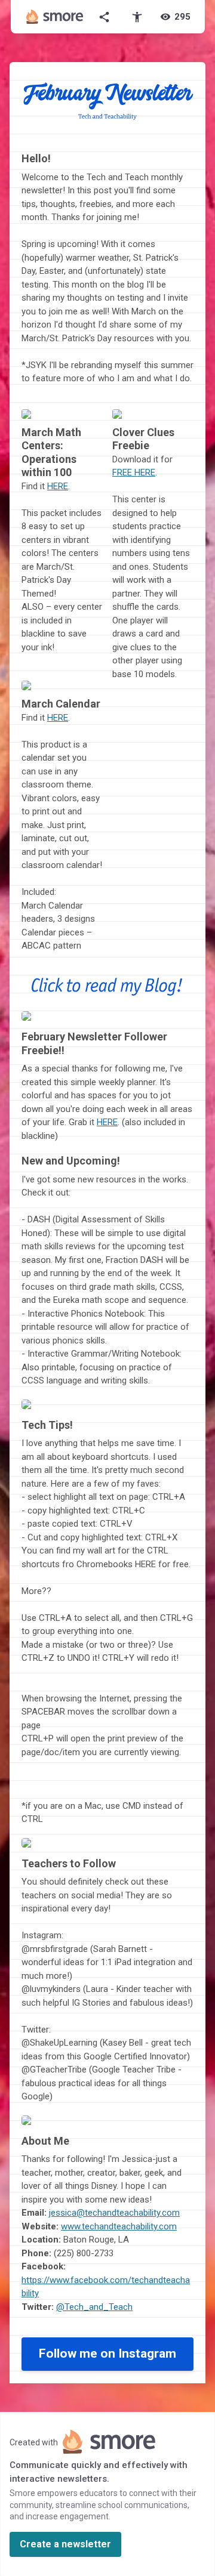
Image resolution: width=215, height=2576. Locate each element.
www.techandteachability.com (119, 2226)
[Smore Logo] (55, 17)
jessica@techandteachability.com (114, 2213)
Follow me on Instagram (107, 2353)
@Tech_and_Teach (94, 2307)
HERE (58, 486)
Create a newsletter (65, 2544)
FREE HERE (134, 472)
